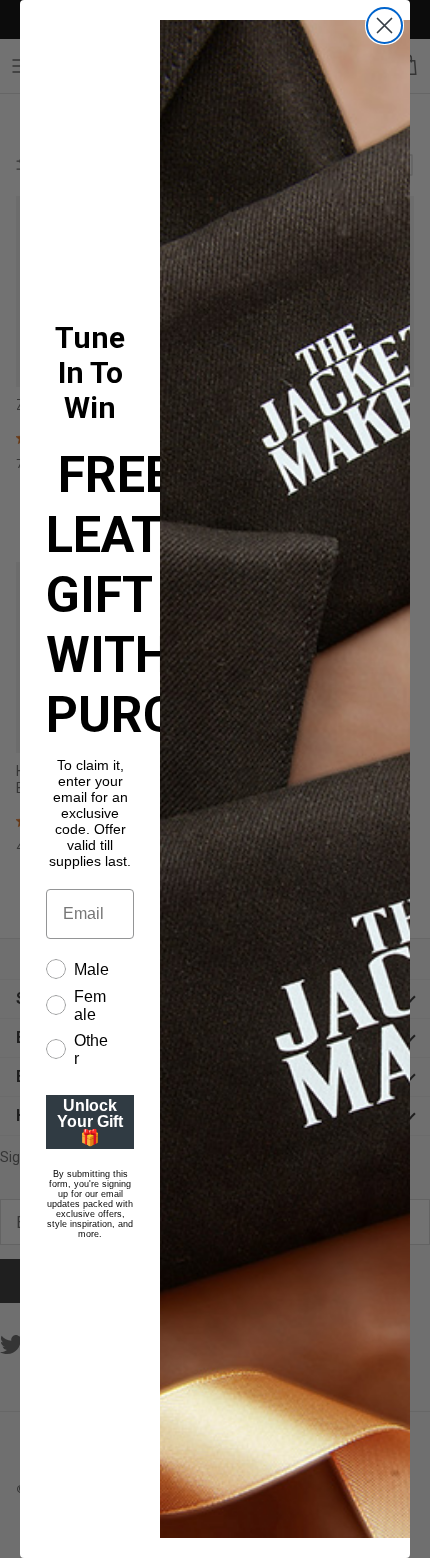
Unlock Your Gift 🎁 (90, 1121)
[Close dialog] (384, 25)
